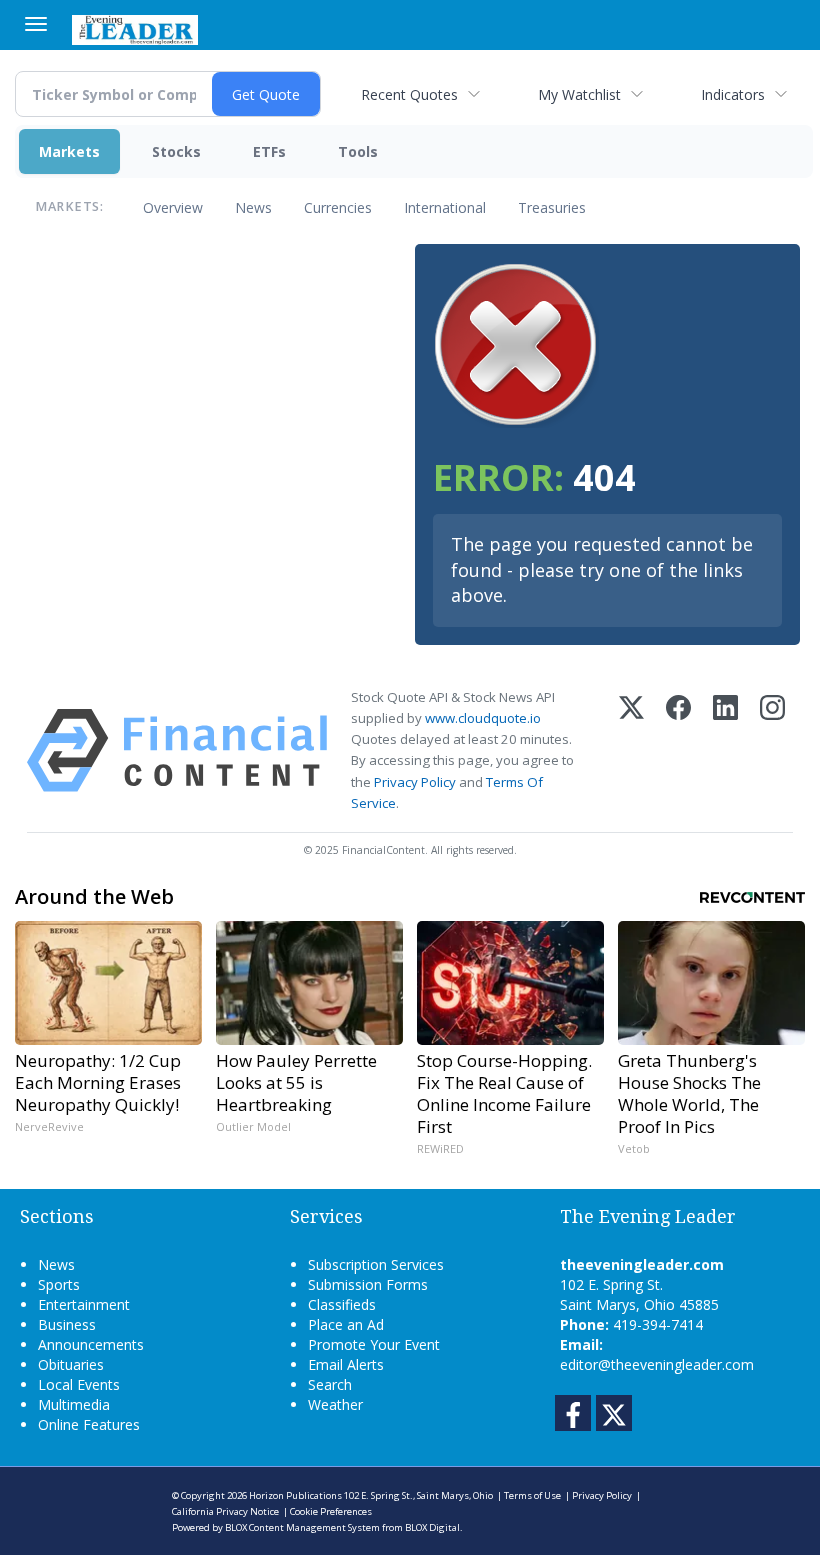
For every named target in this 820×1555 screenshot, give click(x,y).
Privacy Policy (415, 782)
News (253, 207)
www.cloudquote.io (483, 718)
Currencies (338, 207)
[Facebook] (678, 750)
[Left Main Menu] (36, 24)
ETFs (269, 151)
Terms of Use (532, 1495)
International (445, 207)
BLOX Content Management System (302, 1527)
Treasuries (552, 207)
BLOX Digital (432, 1527)
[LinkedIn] (725, 750)
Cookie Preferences (331, 1511)
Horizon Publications (295, 1495)
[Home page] (135, 28)
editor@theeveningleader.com (657, 1364)
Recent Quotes (409, 94)
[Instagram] (772, 750)
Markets (69, 151)
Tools (358, 151)
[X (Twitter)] (631, 750)
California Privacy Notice (225, 1511)
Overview (173, 207)
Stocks (176, 151)
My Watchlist (579, 94)
